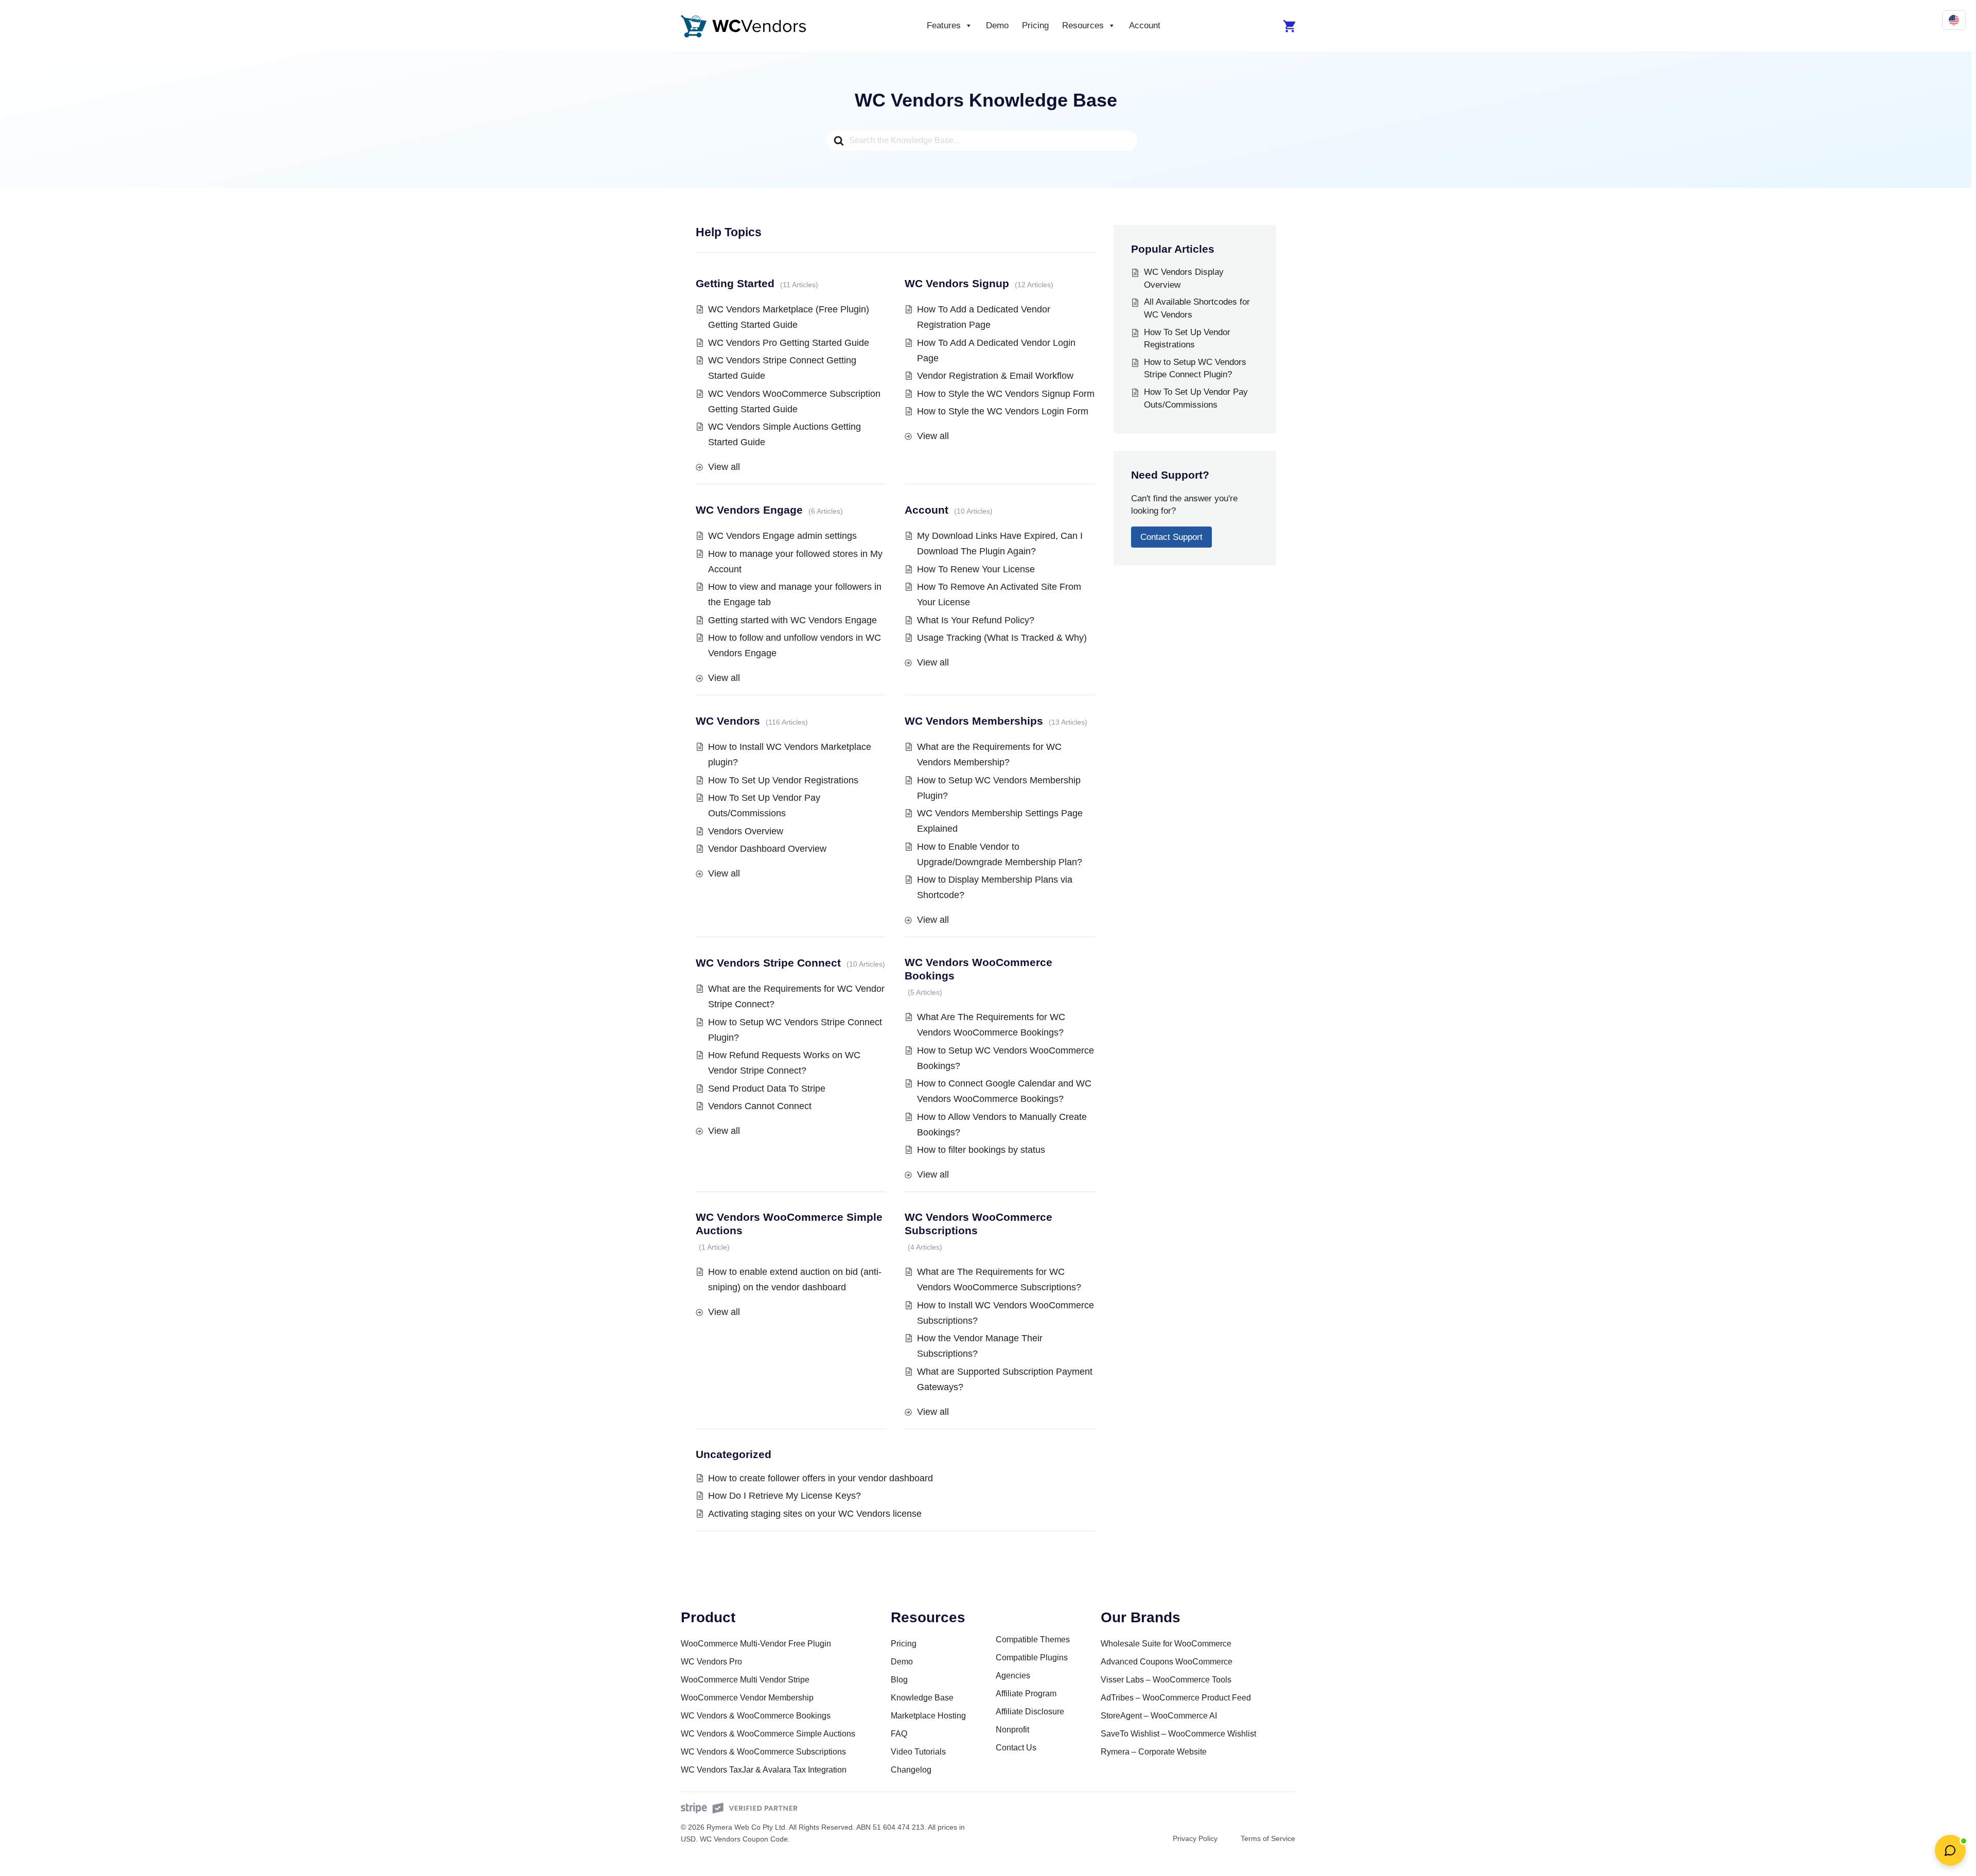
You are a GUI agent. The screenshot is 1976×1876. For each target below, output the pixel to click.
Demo (997, 25)
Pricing (1035, 25)
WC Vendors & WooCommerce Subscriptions (763, 1752)
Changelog (911, 1770)
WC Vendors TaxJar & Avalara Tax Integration (764, 1770)
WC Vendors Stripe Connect (768, 963)
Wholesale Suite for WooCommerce (1166, 1644)
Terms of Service (1268, 1838)
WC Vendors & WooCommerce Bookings (756, 1716)
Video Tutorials (918, 1752)
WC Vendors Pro (711, 1662)
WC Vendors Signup (957, 283)
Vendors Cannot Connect (760, 1106)
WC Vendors (728, 721)
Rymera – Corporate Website (1154, 1752)
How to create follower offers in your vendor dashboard (821, 1478)
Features (944, 25)
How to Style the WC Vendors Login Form (1003, 411)
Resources (1083, 25)
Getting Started (735, 283)
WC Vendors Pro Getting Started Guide (789, 343)
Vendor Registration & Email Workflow (995, 376)
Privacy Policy (1195, 1838)
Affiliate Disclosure (1030, 1712)
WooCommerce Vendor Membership (747, 1698)
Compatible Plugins (1032, 1658)
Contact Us (1016, 1748)
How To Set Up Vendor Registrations (783, 780)
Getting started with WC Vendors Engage (792, 620)
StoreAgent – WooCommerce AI (1159, 1716)
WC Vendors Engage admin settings (782, 536)
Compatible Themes (1033, 1640)
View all (724, 467)
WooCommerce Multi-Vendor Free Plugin (756, 1644)
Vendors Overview (746, 831)
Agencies (1013, 1676)
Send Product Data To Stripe (767, 1089)
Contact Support (1171, 537)
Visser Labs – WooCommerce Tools (1166, 1680)
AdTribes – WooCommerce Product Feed (1176, 1698)
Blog (899, 1680)
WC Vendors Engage (749, 510)
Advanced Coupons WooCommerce (1167, 1662)
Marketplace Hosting (928, 1716)
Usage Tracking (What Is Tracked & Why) (1002, 638)
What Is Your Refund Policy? (976, 620)
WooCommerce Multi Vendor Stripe (745, 1680)
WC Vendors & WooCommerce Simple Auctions (768, 1734)
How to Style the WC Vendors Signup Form (1006, 394)
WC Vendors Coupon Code (744, 1839)
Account (1145, 25)
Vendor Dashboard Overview (767, 849)
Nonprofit (1012, 1730)
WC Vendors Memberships (974, 721)
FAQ (899, 1734)
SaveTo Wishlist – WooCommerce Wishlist (1178, 1734)
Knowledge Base (922, 1698)
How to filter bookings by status (981, 1150)
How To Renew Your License (976, 569)
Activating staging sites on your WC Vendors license (815, 1514)
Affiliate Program (1026, 1694)
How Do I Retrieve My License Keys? (784, 1496)
